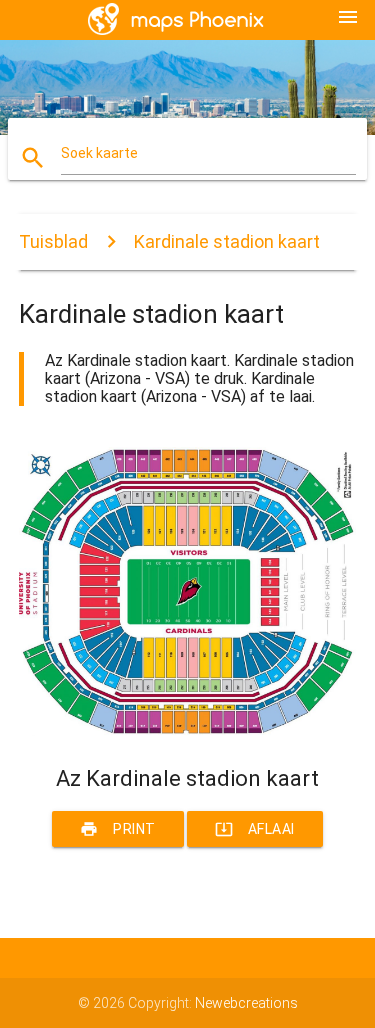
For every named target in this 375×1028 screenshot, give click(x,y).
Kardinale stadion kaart (227, 241)
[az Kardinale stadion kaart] (188, 731)
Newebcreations (246, 1003)
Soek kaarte (99, 153)
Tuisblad (53, 241)
